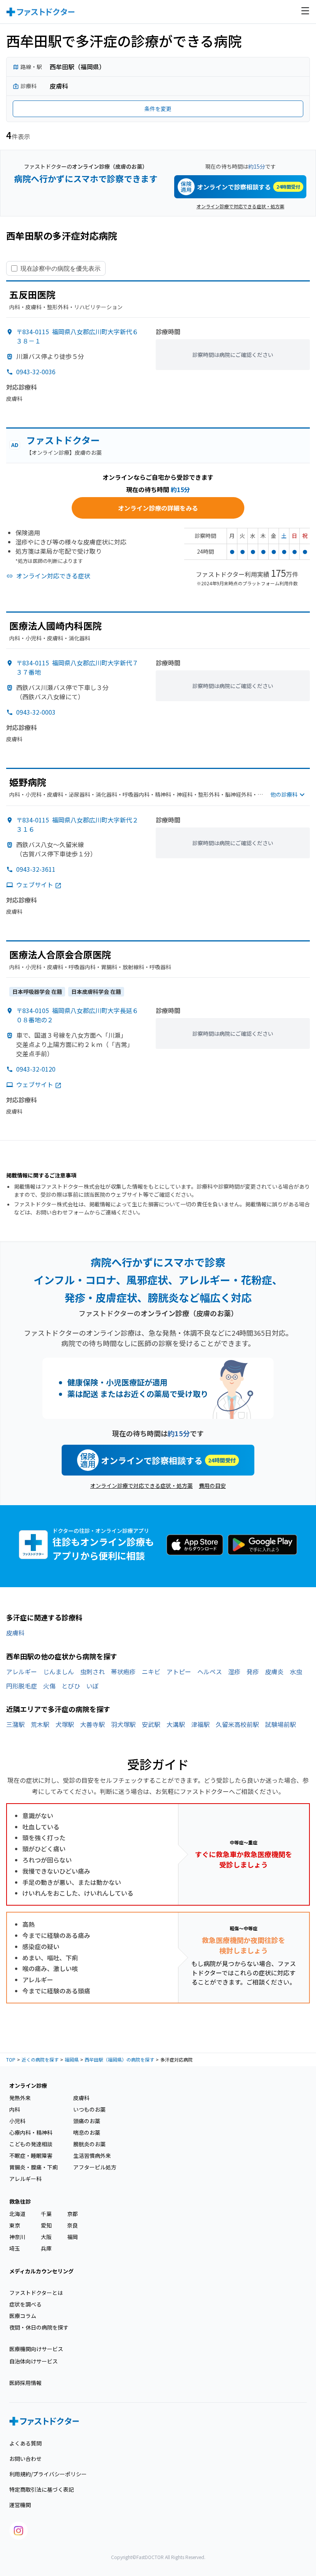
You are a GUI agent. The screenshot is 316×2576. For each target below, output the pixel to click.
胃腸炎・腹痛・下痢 (34, 2167)
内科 (15, 2109)
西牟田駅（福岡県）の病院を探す (119, 2059)
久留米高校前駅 (237, 1724)
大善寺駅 (92, 1724)
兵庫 (46, 2248)
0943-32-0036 (36, 372)
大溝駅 (176, 1724)
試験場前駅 (281, 1724)
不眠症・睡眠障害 (31, 2156)
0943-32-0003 (36, 712)
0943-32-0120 (36, 1069)
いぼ (92, 1686)
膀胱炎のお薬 (89, 2144)
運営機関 (20, 2505)
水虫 (296, 1672)
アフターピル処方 (95, 2167)
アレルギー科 (25, 2179)
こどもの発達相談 (31, 2144)
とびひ (71, 1686)
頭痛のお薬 (87, 2121)
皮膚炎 (274, 1672)
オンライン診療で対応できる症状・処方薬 (240, 206)
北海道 (17, 2214)
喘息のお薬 (87, 2132)
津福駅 (200, 1724)
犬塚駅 (65, 1724)
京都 (72, 2214)
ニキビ (151, 1672)
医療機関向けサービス (36, 2349)
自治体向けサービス (34, 2361)
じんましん (59, 1672)
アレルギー (22, 1672)
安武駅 (151, 1724)
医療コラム (23, 2316)
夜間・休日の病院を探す (39, 2327)
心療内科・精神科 (31, 2132)
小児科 (17, 2121)
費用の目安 (212, 1486)
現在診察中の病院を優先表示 (61, 268)
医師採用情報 (25, 2383)
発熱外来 (20, 2098)
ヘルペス (210, 1672)
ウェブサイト (35, 884)
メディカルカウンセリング (41, 2271)
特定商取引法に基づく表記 (42, 2489)
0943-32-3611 (36, 869)
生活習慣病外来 (92, 2156)
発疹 (253, 1672)
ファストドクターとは (36, 2293)
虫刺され (92, 1672)
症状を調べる (25, 2304)
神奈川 (17, 2237)
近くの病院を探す (40, 2059)
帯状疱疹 (123, 1672)
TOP (11, 2059)
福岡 (72, 2237)
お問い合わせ (25, 2459)
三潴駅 (15, 1724)
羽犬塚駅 (123, 1724)
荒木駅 (40, 1724)
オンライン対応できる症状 (53, 576)
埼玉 (15, 2248)
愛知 (46, 2225)
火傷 (49, 1686)
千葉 (46, 2214)
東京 (15, 2225)
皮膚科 (15, 1633)
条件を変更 (158, 109)
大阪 (46, 2237)
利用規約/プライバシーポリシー (48, 2474)
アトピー (179, 1672)
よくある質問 (25, 2443)
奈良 (72, 2225)
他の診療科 (284, 794)
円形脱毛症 (22, 1686)
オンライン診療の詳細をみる (158, 508)
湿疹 (234, 1672)
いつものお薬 (89, 2109)
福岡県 (72, 2059)
